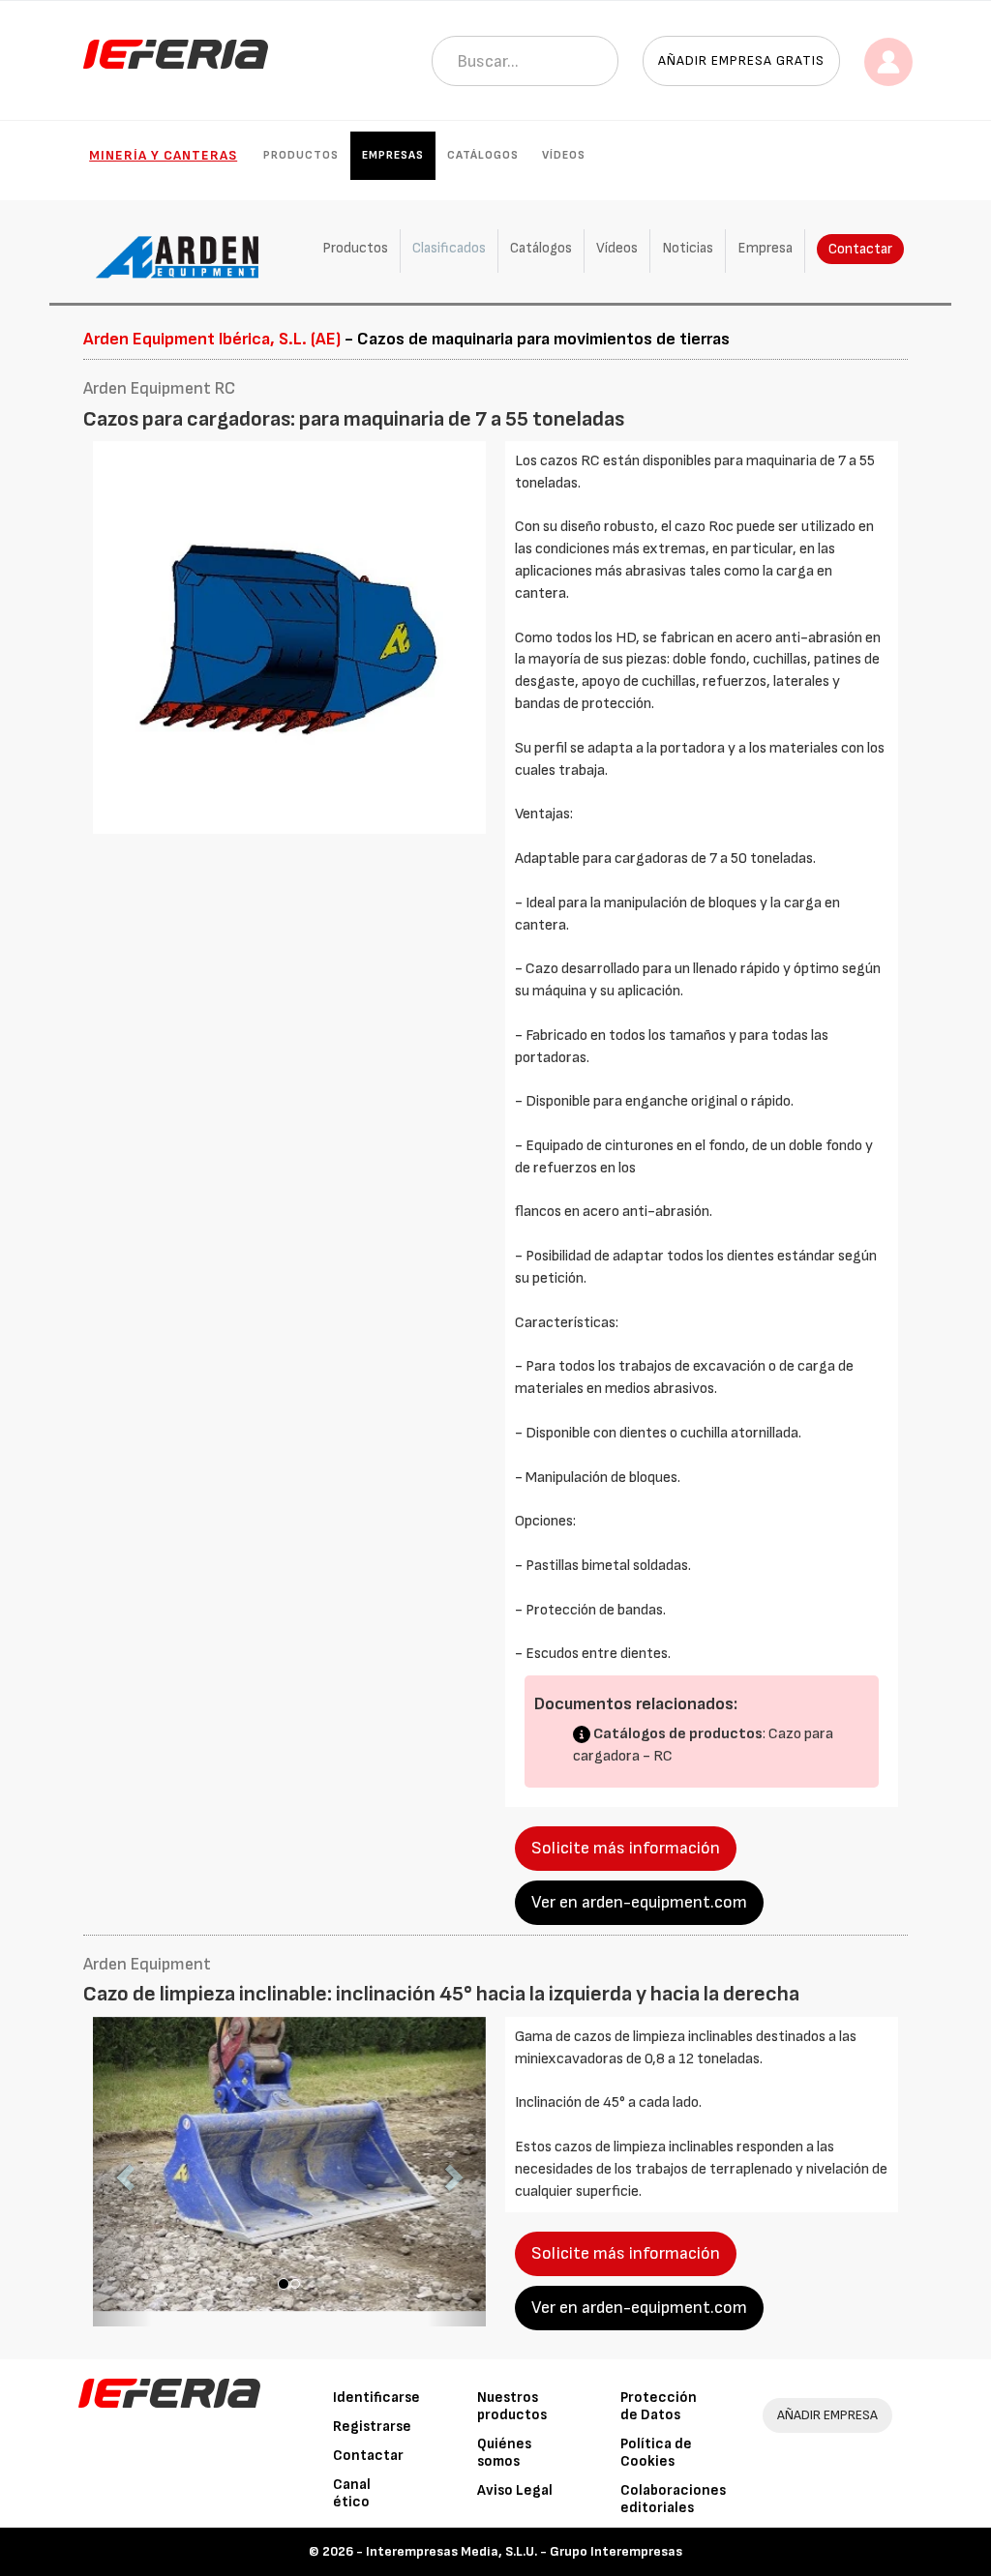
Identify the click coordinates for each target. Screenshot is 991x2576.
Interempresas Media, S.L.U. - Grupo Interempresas (524, 2551)
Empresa (765, 248)
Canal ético (352, 2493)
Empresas (393, 155)
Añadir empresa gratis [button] (741, 60)
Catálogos (483, 155)
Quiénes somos (504, 2453)
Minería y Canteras (163, 155)
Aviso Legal (515, 2490)
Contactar (860, 249)
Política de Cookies (656, 2453)
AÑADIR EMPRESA (827, 2415)
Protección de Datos (659, 2406)
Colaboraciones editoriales (673, 2499)
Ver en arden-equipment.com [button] (639, 1902)
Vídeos (564, 155)
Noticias (688, 248)
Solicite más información (626, 1848)
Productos (301, 155)
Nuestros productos (512, 2406)
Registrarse (372, 2427)
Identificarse (376, 2398)
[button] (122, 2172)
